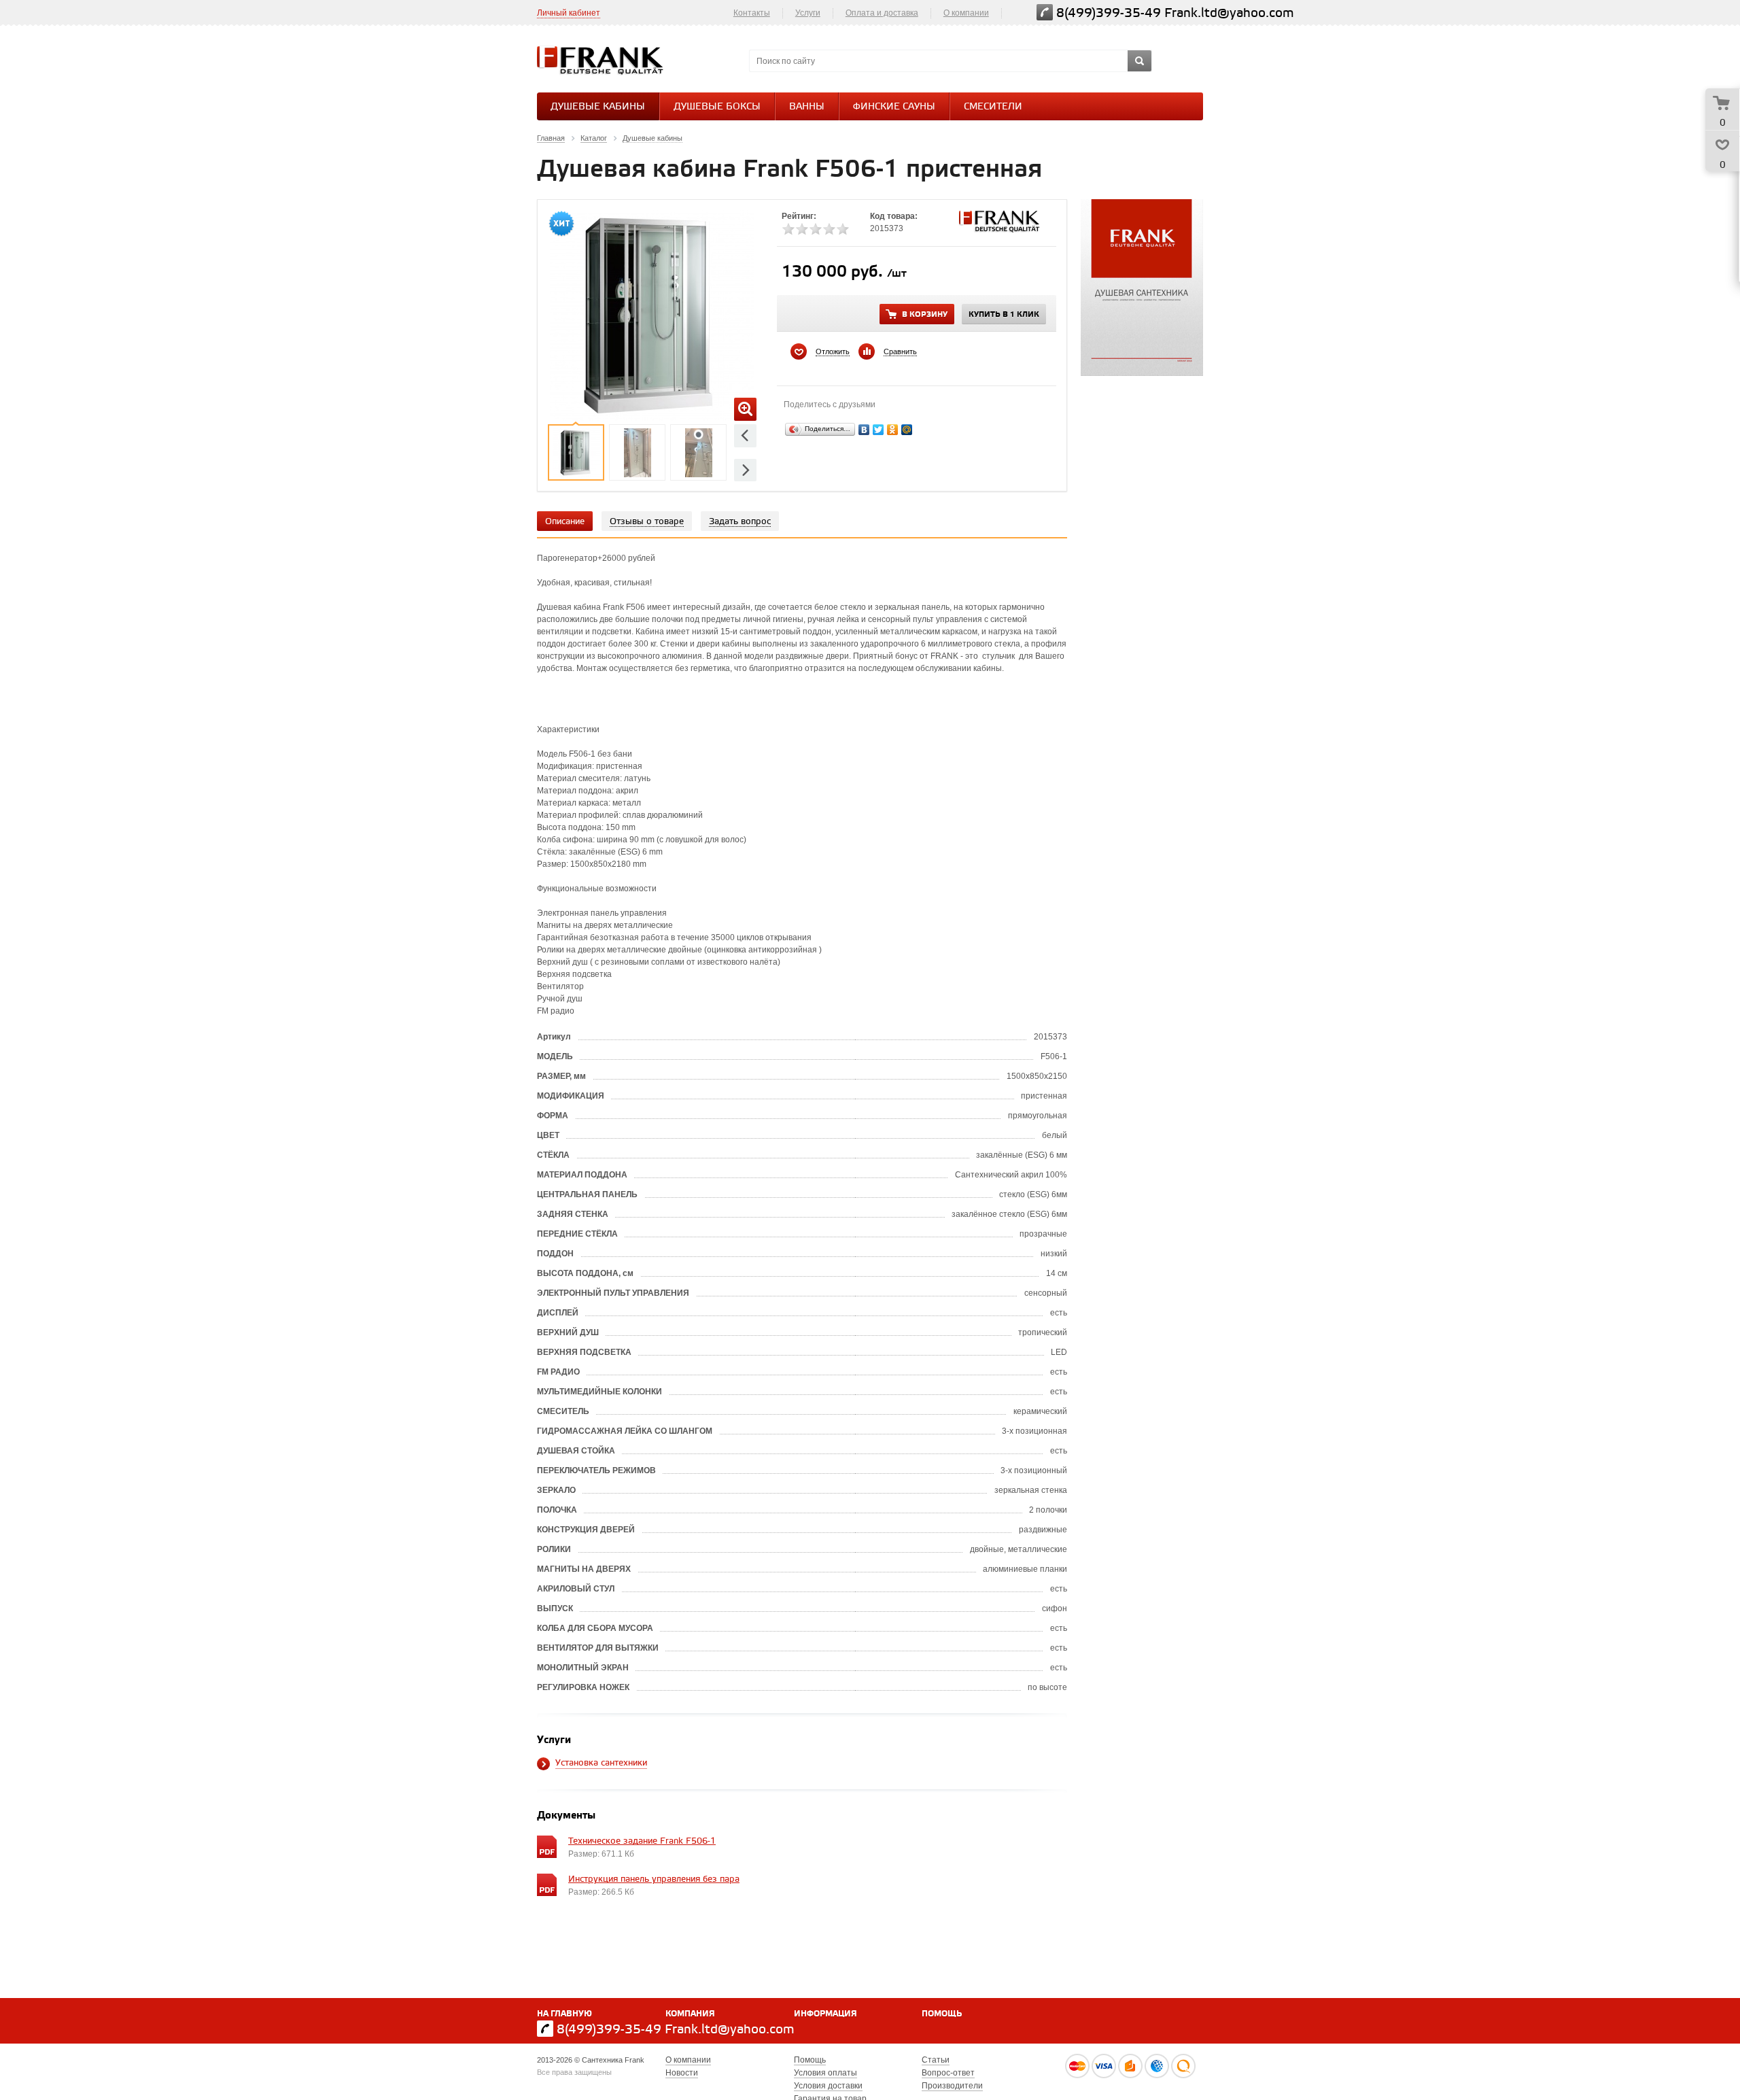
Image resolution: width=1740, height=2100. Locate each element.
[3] (816, 229)
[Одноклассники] (893, 430)
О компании (966, 13)
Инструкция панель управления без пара (654, 1879)
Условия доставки (828, 2086)
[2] (802, 229)
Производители (952, 2086)
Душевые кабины (598, 107)
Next (745, 470)
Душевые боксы (717, 107)
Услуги (808, 13)
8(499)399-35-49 (1109, 13)
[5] (843, 229)
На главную (564, 2014)
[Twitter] (878, 430)
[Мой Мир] (907, 430)
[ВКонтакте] (864, 430)
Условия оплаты (825, 2073)
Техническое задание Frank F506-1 (642, 1841)
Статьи (936, 2060)
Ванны (807, 107)
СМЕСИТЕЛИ (993, 107)
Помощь (942, 2014)
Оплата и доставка (882, 13)
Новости (682, 2073)
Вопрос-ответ (948, 2073)
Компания (690, 2014)
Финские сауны (894, 107)
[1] (788, 229)
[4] (829, 229)
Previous (745, 435)
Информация (825, 2014)
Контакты (752, 13)
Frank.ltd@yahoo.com (1229, 13)
